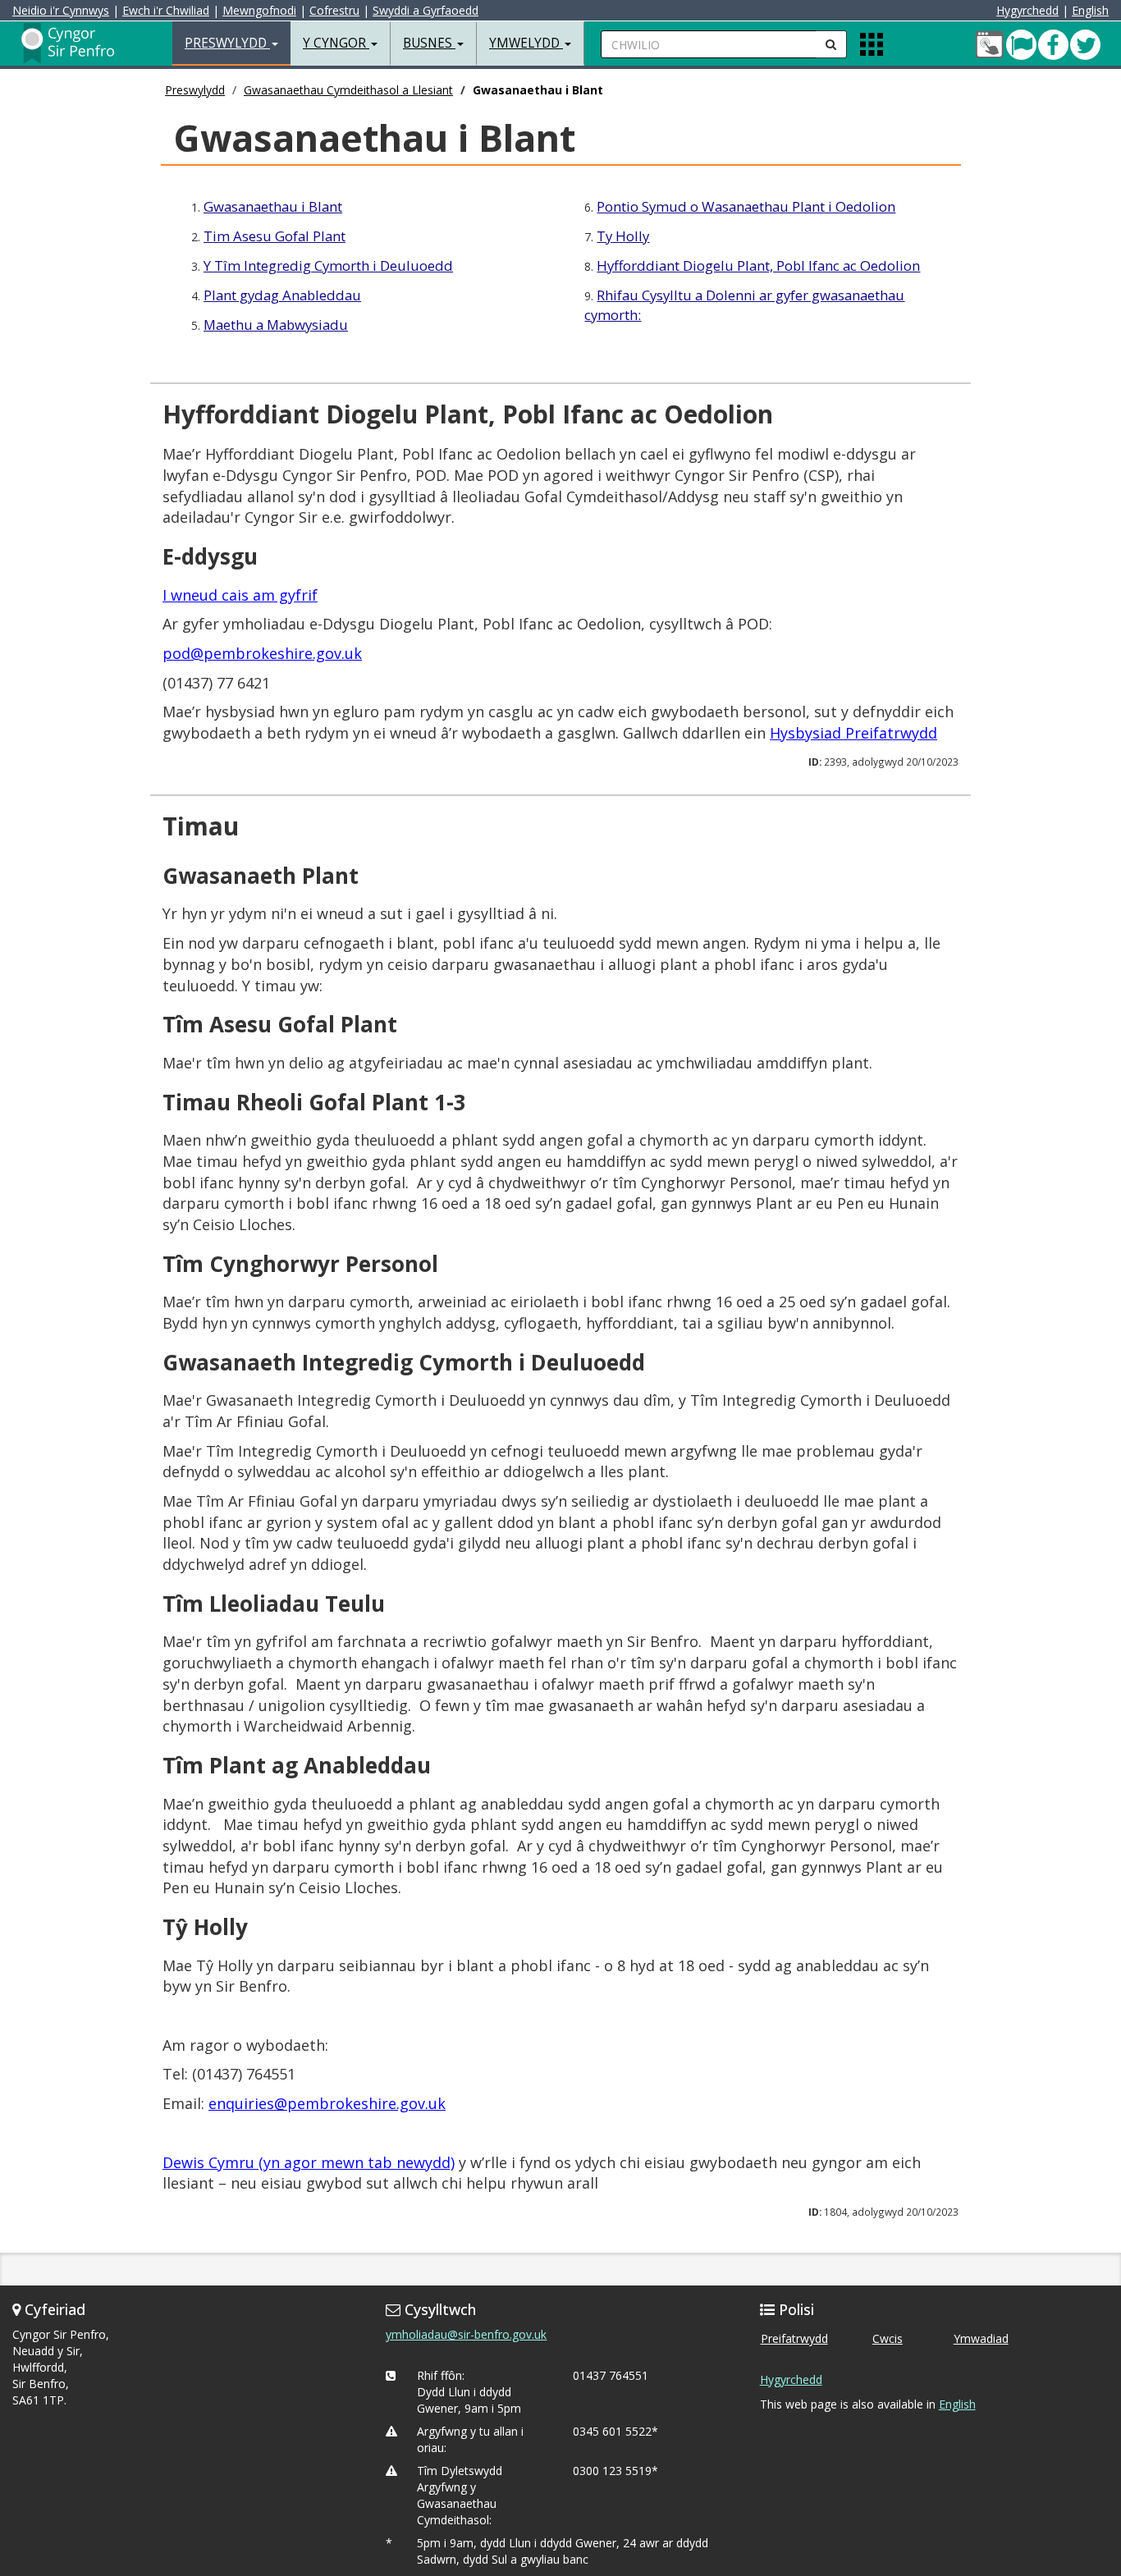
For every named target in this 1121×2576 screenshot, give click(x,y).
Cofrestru (334, 10)
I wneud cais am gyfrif (240, 595)
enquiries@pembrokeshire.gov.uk (327, 2103)
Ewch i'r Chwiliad (166, 10)
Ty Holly (623, 236)
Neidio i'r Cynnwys (61, 10)
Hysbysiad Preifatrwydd (853, 733)
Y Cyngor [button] (336, 43)
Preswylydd (195, 90)
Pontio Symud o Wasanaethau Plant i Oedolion (746, 206)
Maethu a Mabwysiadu (276, 325)
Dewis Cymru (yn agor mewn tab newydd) (309, 2162)
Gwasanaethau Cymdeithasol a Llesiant (348, 90)
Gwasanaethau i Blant (273, 206)
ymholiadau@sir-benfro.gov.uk (466, 2334)
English (1090, 10)
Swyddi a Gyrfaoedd (426, 10)
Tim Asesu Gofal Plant (275, 236)
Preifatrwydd (794, 2338)
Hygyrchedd (1027, 10)
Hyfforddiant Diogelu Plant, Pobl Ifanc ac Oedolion (758, 265)
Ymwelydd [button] (526, 43)
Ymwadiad (981, 2338)
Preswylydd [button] (227, 43)
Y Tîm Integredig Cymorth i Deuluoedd (328, 265)
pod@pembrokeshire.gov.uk (262, 653)
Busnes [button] (429, 43)
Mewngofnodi (259, 10)
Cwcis (888, 2338)
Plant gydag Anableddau (282, 295)
